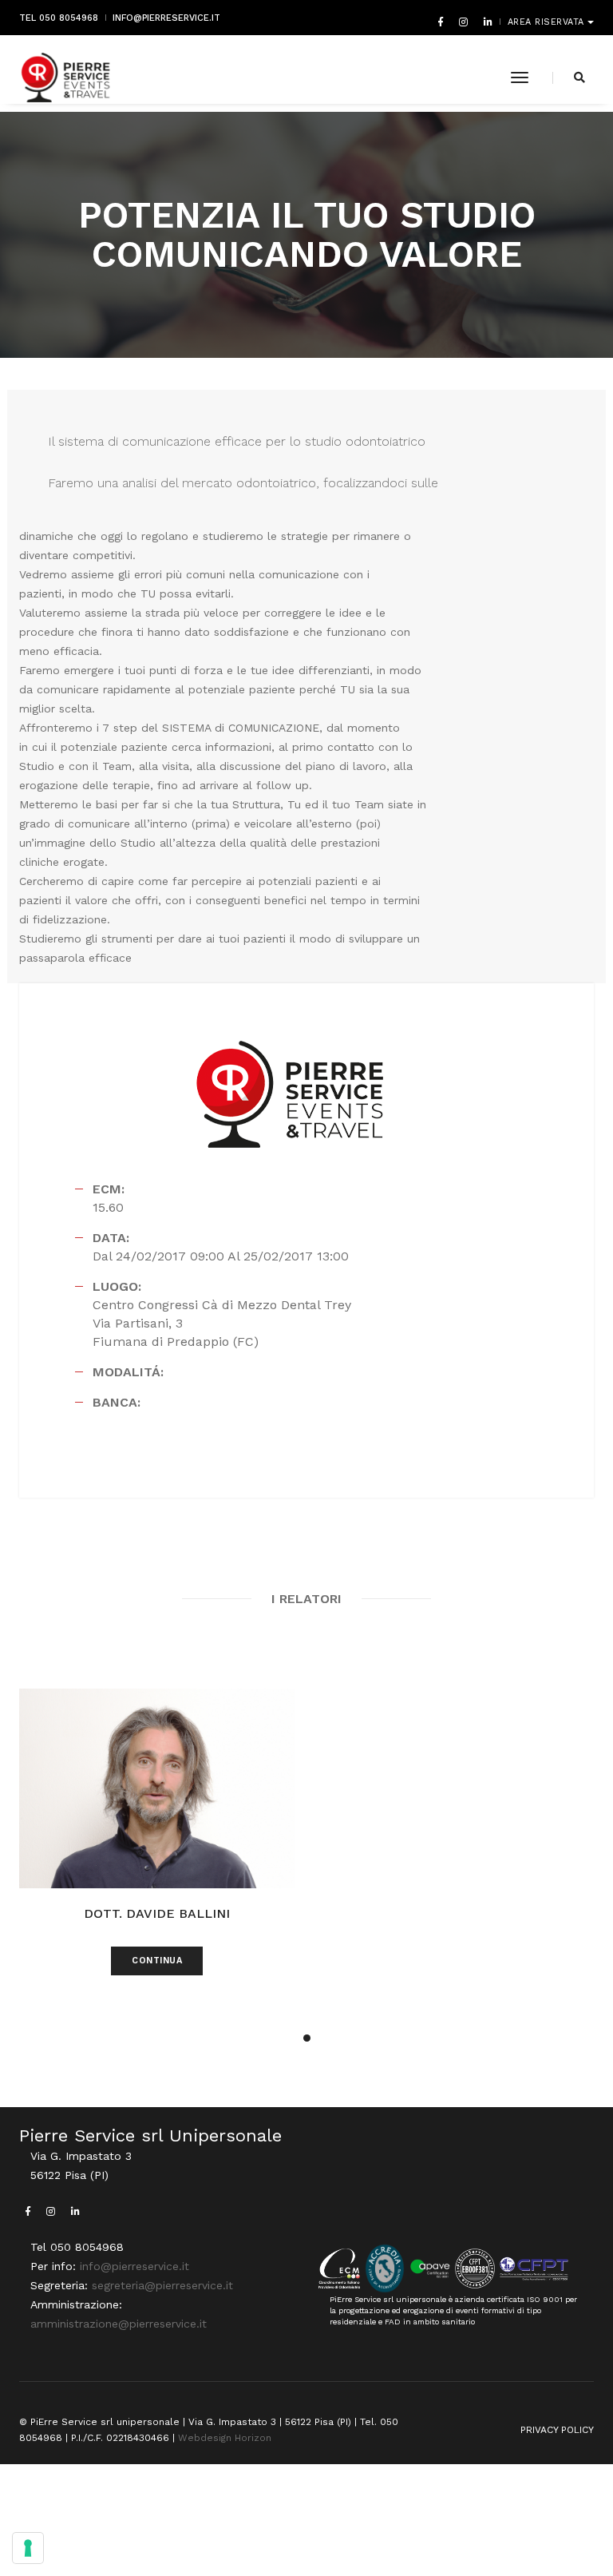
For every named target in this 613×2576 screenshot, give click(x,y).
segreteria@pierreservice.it (162, 2285)
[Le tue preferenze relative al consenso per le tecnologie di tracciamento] (28, 2548)
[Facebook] (441, 22)
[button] (307, 2038)
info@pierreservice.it (166, 18)
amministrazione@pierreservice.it (119, 2324)
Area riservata (548, 22)
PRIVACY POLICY (557, 2430)
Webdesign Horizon (225, 2438)
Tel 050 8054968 (59, 18)
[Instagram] (463, 22)
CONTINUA (157, 1961)
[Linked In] (485, 22)
